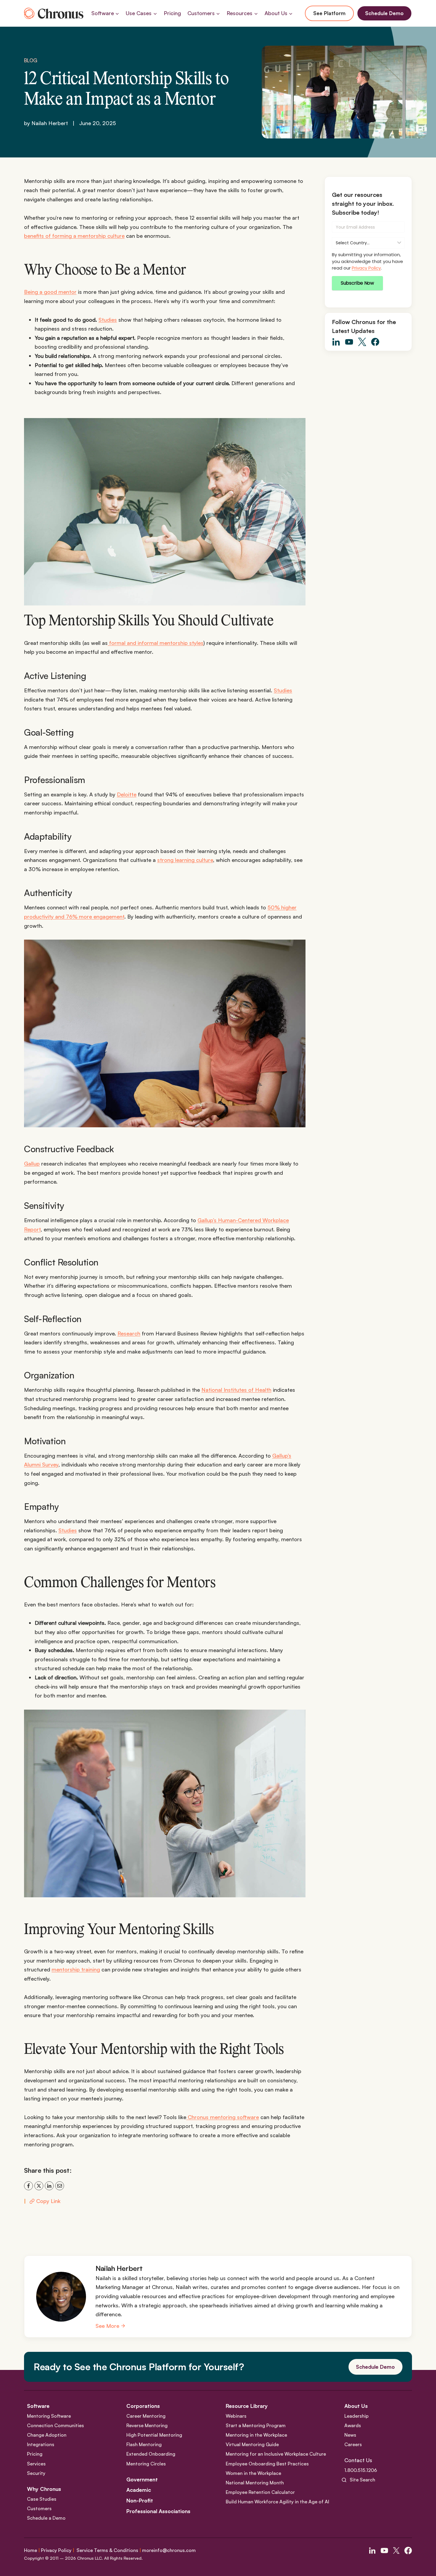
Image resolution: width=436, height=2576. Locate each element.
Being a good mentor (50, 292)
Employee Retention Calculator (260, 2492)
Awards (353, 2425)
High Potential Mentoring (154, 2435)
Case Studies (42, 2499)
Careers (353, 2444)
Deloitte (127, 794)
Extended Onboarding (151, 2454)
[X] (39, 2186)
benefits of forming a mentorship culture (74, 236)
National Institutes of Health (236, 1390)
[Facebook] (28, 2186)
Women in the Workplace (253, 2473)
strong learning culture (185, 860)
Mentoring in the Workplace (256, 2435)
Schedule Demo (384, 13)
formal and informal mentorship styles (156, 643)
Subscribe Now (357, 283)
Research (129, 1333)
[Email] (60, 2186)
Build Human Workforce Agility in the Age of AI (277, 2502)
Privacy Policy (366, 268)
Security (36, 2473)
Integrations (41, 2444)
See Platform (329, 13)
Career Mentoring (146, 2416)
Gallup (32, 1163)
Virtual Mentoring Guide (252, 2444)
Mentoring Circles (146, 2464)
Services (36, 2464)
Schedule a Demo (46, 2518)
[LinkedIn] (49, 2186)
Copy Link (48, 2201)
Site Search (362, 2480)
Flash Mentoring (144, 2444)
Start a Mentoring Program (256, 2425)
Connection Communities (55, 2425)
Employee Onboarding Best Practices (267, 2464)
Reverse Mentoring (147, 2425)
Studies (108, 320)
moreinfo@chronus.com (169, 2550)
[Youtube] (384, 2551)
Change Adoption (47, 2435)
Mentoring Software (49, 2416)
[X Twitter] (396, 2551)
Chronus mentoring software (223, 2117)
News (350, 2435)
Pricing (172, 13)
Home (31, 2550)
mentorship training (76, 1969)
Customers (39, 2508)
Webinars (236, 2416)
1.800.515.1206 (361, 2470)
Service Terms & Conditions (107, 2550)
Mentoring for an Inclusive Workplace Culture (276, 2454)
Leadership (357, 2416)
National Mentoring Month (255, 2483)
